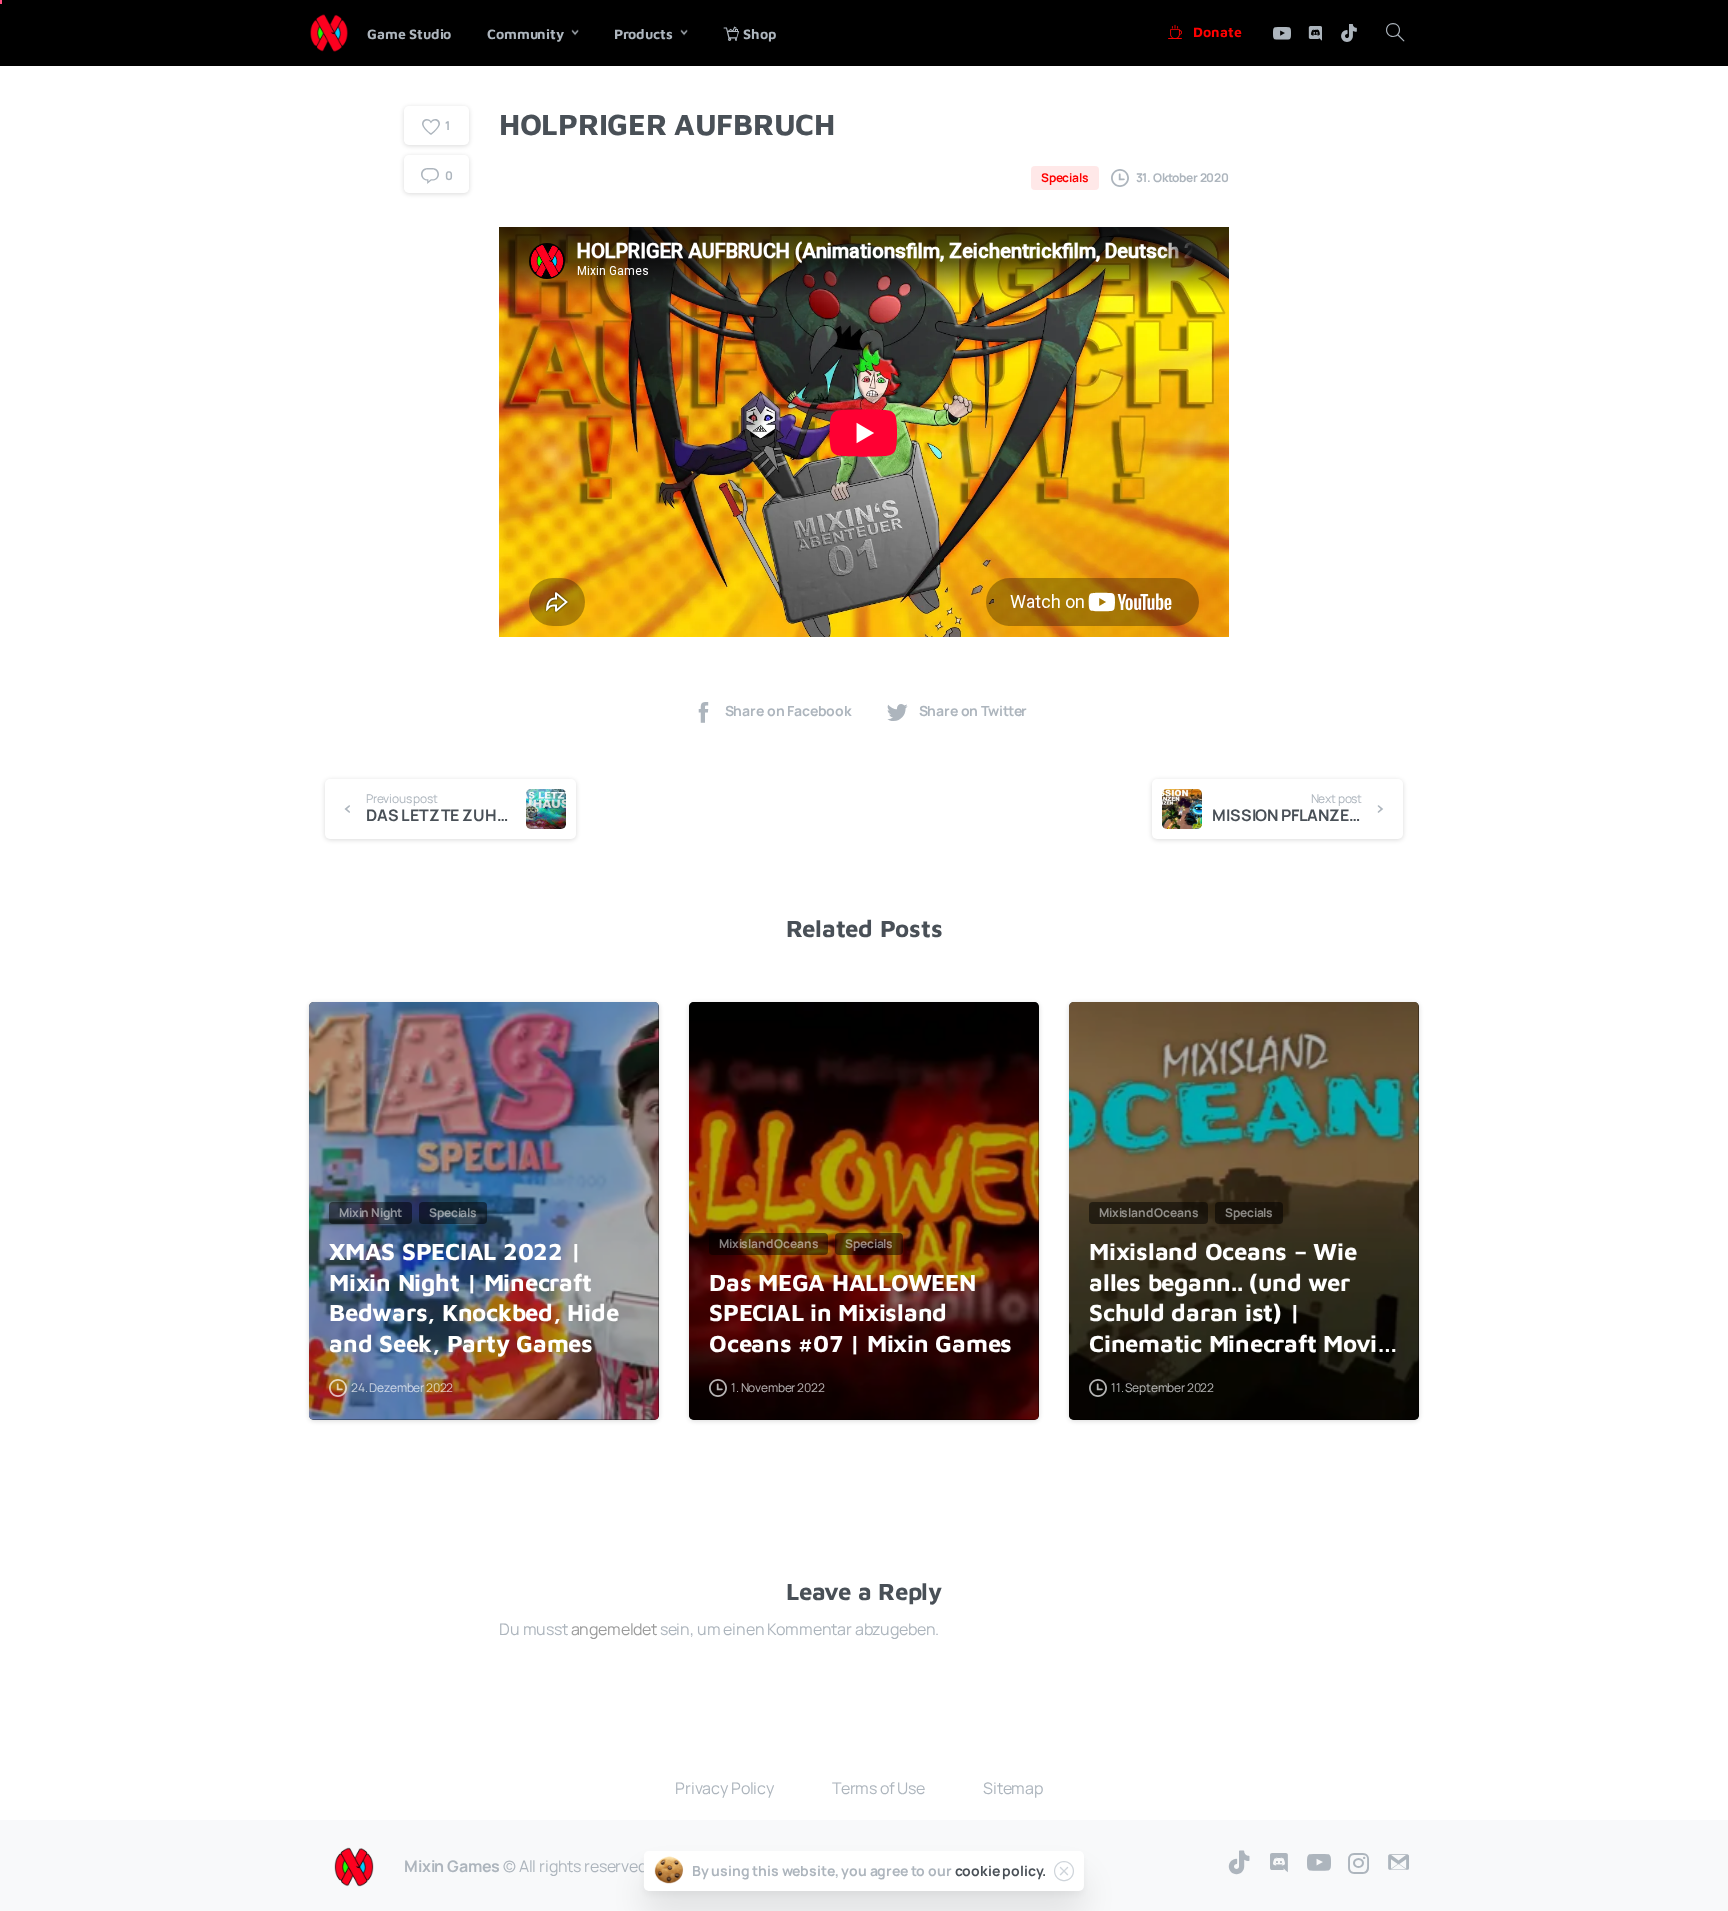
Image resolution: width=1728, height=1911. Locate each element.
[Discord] (1315, 33)
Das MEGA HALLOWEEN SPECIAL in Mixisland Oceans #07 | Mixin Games (860, 1312)
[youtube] (1282, 33)
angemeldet (614, 1629)
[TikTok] (1239, 1863)
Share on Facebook (788, 711)
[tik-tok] (1349, 33)
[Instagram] (1359, 1863)
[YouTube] (1319, 1863)
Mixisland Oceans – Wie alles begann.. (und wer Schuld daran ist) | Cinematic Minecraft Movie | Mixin (1239, 1298)
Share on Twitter (973, 711)
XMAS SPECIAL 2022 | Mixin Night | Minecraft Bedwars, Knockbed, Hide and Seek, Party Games (473, 1297)
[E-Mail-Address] (1399, 1863)
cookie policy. (1001, 1870)
